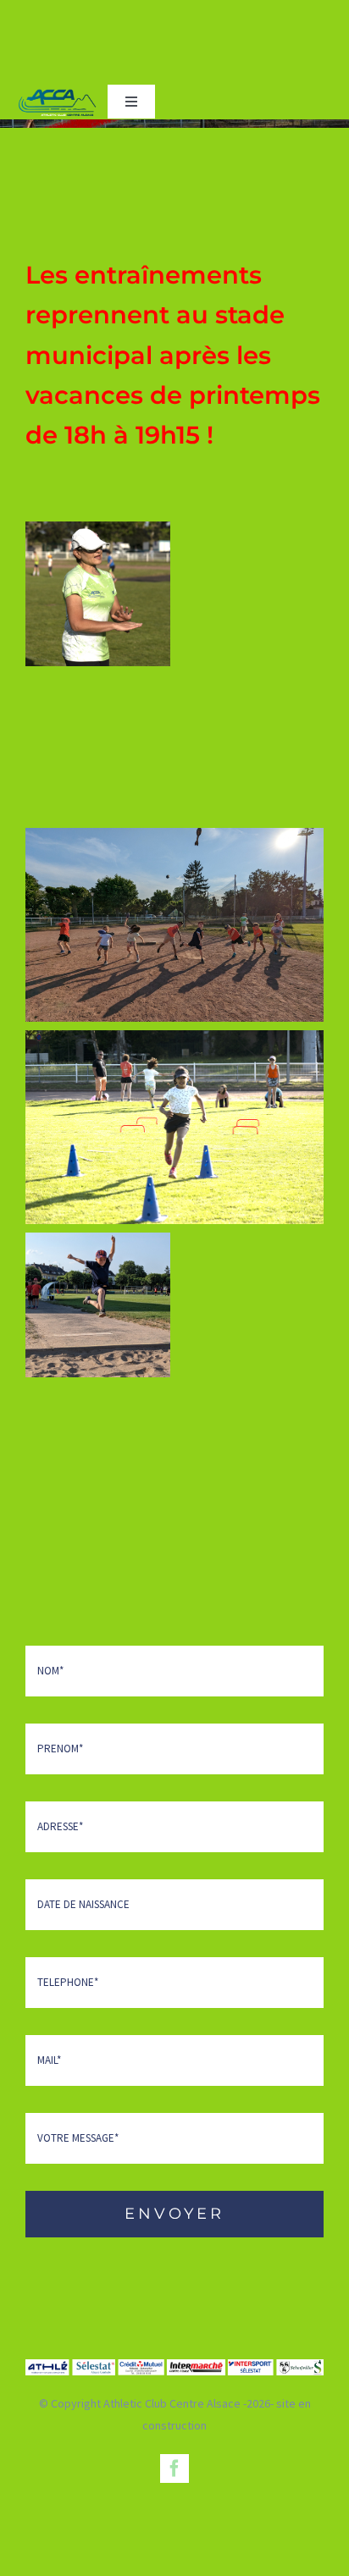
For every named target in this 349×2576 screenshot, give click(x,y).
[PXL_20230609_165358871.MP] (174, 925)
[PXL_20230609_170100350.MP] (98, 1305)
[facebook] (174, 2468)
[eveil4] (174, 1127)
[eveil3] (98, 594)
